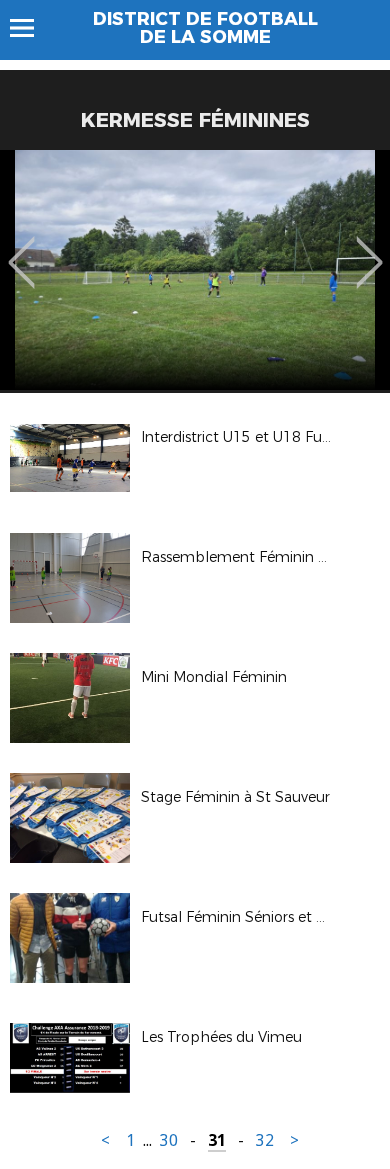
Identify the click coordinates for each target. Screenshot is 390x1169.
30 (169, 1140)
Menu (31, 28)
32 (265, 1140)
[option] (195, 270)
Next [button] (369, 248)
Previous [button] (21, 248)
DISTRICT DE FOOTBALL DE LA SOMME (205, 28)
